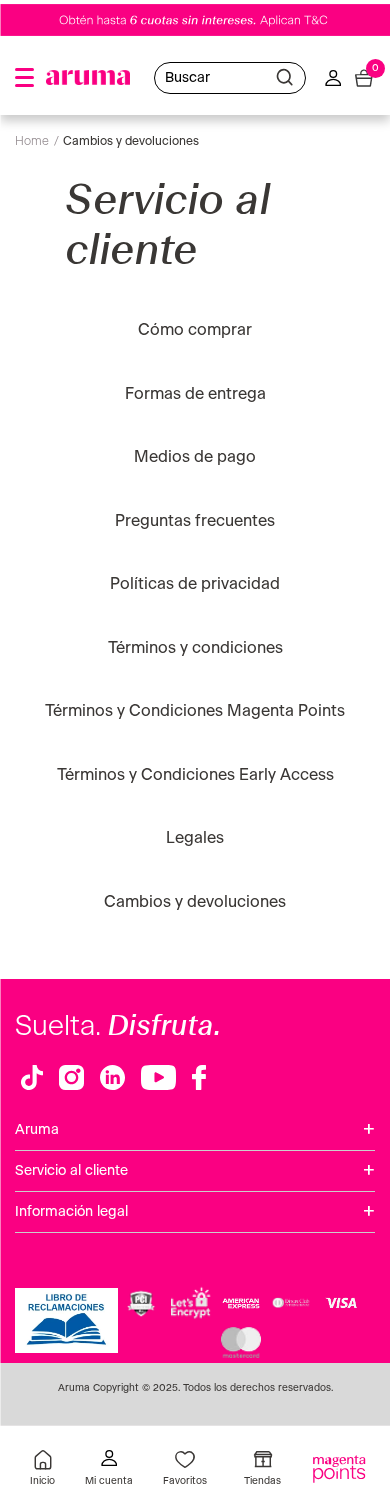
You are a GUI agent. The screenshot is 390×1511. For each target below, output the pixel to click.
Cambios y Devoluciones (131, 141)
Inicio (42, 1481)
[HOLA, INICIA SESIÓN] (109, 1470)
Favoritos (185, 1481)
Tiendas (262, 1481)
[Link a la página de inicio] (37, 142)
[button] (24, 77)
